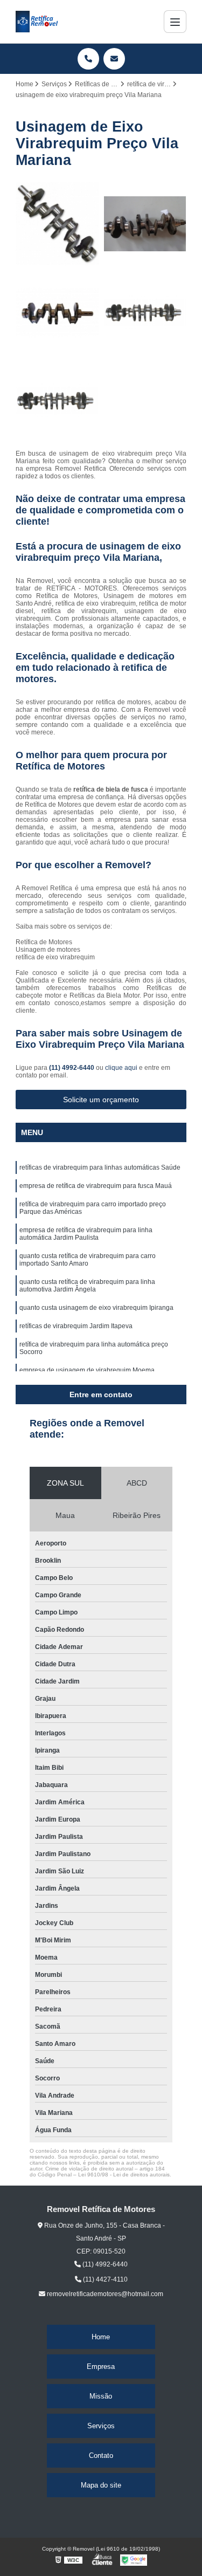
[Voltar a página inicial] (37, 22)
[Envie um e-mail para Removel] (114, 59)
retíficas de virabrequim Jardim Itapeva (76, 1326)
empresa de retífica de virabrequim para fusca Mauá (96, 1186)
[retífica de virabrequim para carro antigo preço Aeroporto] (57, 312)
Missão (101, 2396)
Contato (101, 2455)
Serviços (101, 2426)
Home (101, 2337)
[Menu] (175, 22)
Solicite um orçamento (101, 1100)
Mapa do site (101, 2485)
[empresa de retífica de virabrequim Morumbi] (145, 224)
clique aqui (121, 1068)
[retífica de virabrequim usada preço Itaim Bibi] (57, 401)
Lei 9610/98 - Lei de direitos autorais (124, 2175)
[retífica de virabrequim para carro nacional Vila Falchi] (145, 312)
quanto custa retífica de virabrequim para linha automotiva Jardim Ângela (87, 1286)
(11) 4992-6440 (72, 1068)
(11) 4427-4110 (105, 2279)
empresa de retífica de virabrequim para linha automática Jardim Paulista (86, 1234)
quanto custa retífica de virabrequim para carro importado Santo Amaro (88, 1260)
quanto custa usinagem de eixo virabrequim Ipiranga (96, 1308)
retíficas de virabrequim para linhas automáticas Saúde (100, 1167)
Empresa (101, 2367)
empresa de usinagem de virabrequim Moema (87, 1370)
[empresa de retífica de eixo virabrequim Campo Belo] (57, 224)
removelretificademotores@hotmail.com (104, 2294)
